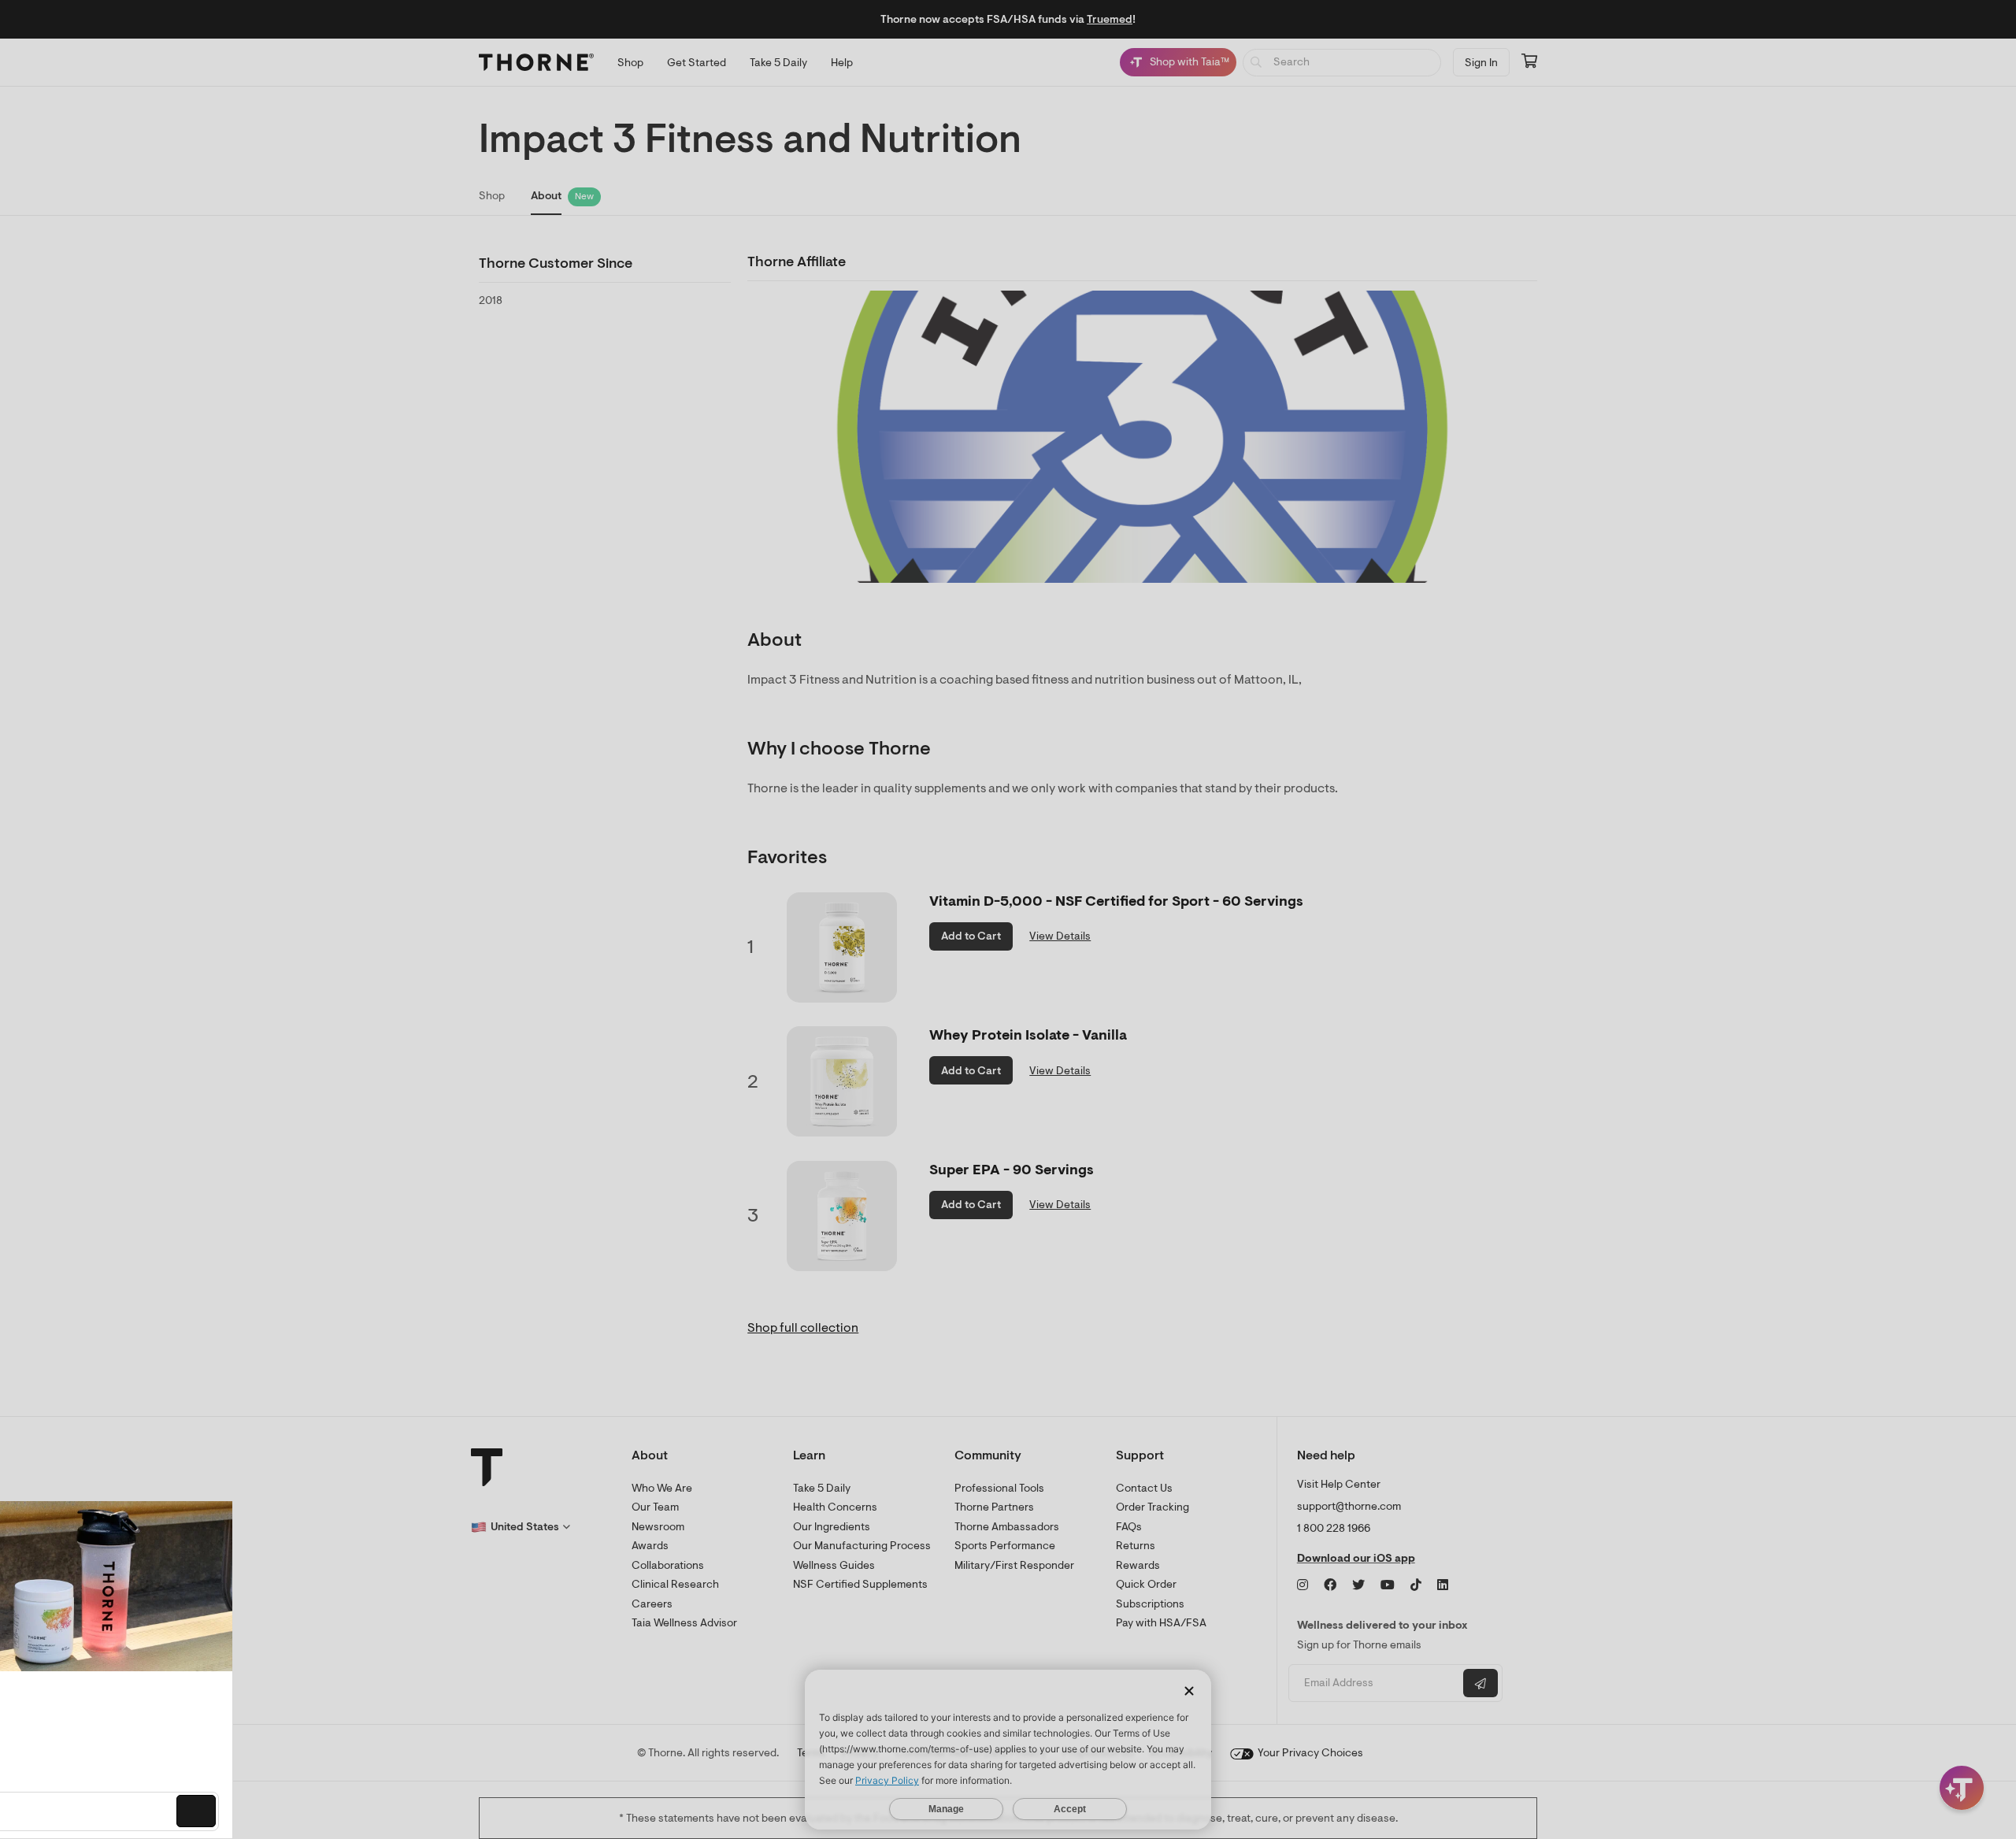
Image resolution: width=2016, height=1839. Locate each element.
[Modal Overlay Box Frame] (162, 1670)
